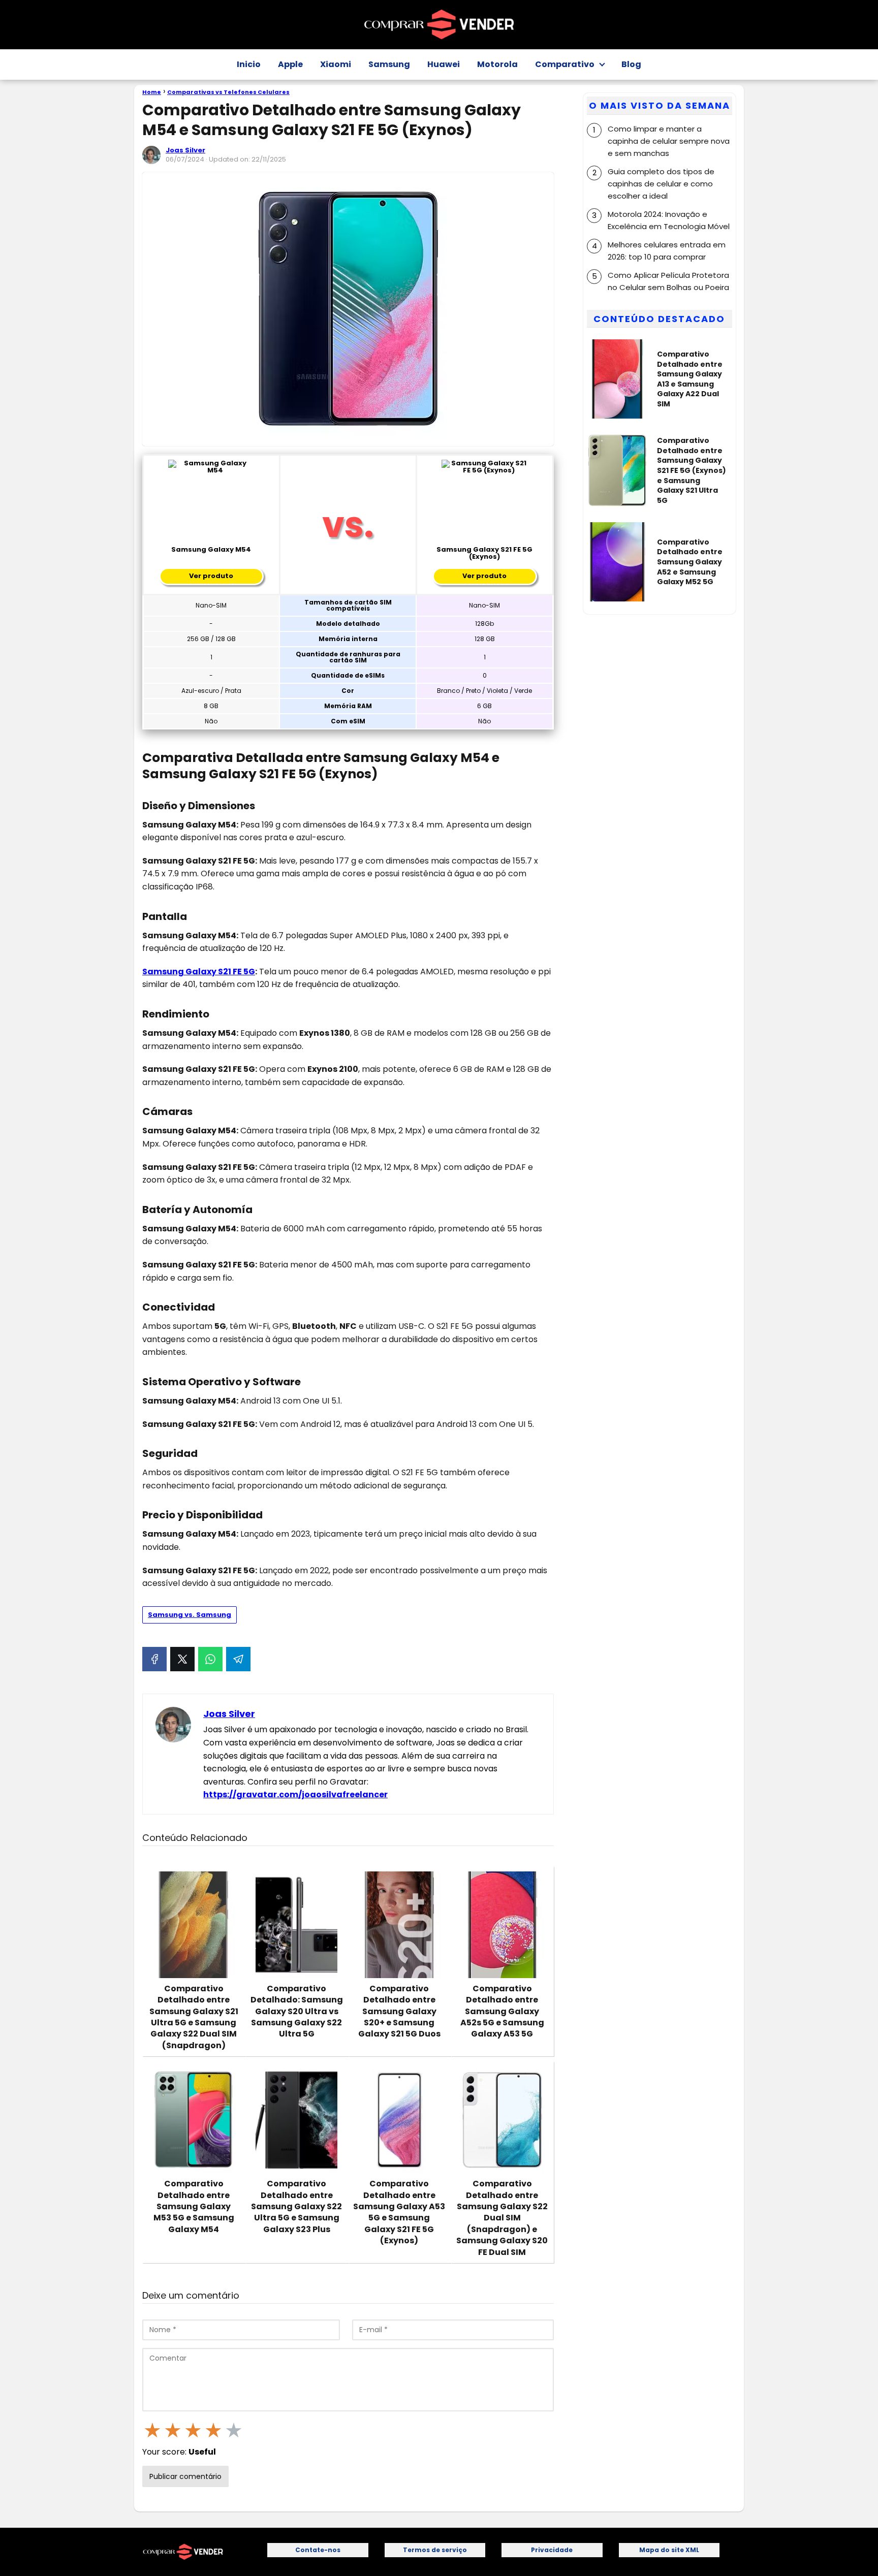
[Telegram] (238, 1659)
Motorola (497, 64)
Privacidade (552, 2550)
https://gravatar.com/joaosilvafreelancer (295, 1794)
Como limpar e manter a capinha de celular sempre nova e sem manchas (669, 140)
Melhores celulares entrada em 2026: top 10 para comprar (667, 250)
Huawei (444, 64)
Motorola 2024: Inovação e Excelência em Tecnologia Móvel (669, 220)
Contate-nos (318, 2550)
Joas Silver (185, 150)
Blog (631, 64)
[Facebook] (154, 1659)
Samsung (389, 64)
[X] (182, 1659)
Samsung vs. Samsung (190, 1615)
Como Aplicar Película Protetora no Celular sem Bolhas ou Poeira (668, 281)
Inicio (249, 64)
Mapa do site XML (669, 2550)
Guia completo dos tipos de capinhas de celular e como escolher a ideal (661, 183)
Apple (290, 64)
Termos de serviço (435, 2550)
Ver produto (211, 576)
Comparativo (565, 64)
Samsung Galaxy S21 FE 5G (199, 972)
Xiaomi (336, 64)
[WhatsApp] (210, 1659)
